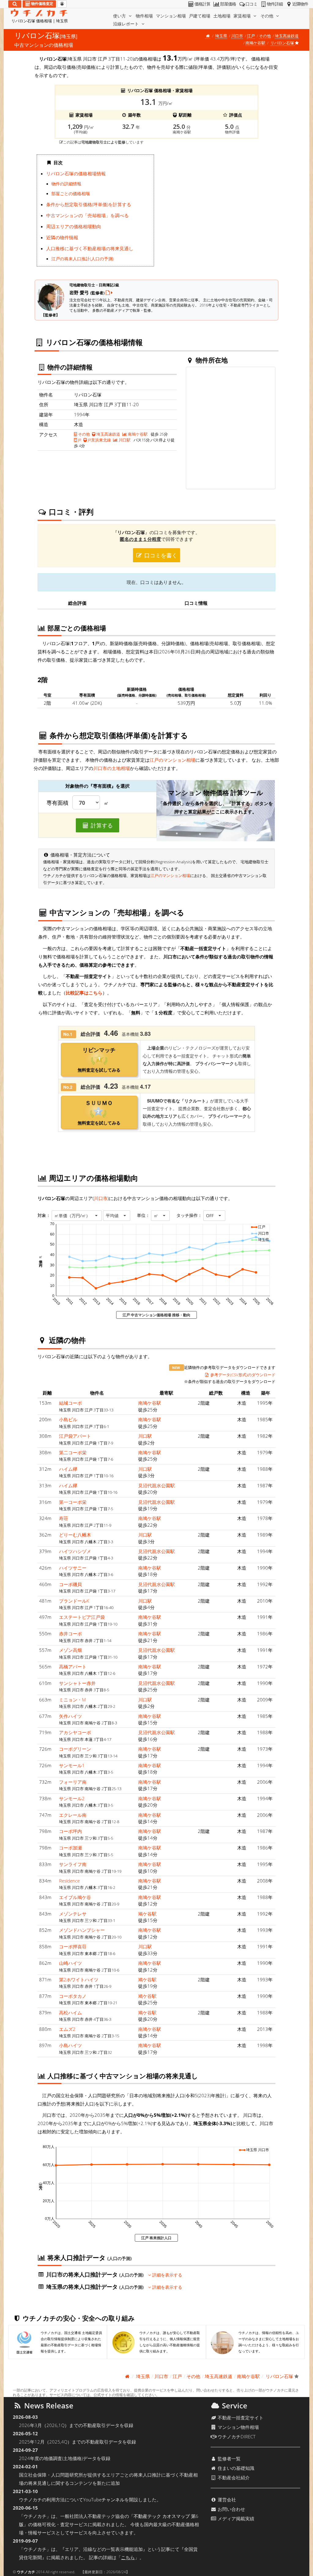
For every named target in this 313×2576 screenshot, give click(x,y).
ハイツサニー (73, 1568)
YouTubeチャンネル (104, 2500)
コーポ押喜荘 (73, 1946)
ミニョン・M (72, 1700)
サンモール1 (72, 1765)
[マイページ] (62, 4)
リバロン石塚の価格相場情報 (76, 173)
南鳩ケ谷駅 (255, 43)
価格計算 (202, 4)
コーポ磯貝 (70, 1584)
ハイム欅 (68, 1469)
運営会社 (226, 2500)
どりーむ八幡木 (75, 1535)
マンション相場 (171, 16)
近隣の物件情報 (62, 237)
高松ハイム (70, 2013)
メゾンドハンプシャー (82, 1930)
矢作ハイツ (70, 1716)
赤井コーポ (70, 1634)
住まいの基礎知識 (235, 2468)
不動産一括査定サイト (240, 2418)
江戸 (251, 36)
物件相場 (144, 16)
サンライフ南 (73, 1864)
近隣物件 (300, 4)
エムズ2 (67, 2029)
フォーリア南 (73, 1782)
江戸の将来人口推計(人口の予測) (83, 259)
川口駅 (124, 440)
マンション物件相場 (238, 2427)
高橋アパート (73, 1667)
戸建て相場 (200, 16)
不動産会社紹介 (233, 2477)
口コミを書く (160, 555)
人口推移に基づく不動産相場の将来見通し (90, 248)
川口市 (237, 36)
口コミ (251, 4)
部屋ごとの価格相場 (71, 194)
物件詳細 (275, 4)
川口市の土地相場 (112, 768)
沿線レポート (127, 24)
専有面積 (57, 803)
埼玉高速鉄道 (287, 36)
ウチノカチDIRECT (236, 2437)
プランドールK (74, 1601)
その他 (267, 16)
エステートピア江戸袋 (82, 1617)
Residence (69, 1881)
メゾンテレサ (73, 1914)
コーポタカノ (73, 1996)
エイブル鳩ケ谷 (75, 1897)
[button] (77, 1216)
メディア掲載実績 (235, 2518)
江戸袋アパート (75, 1436)
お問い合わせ (231, 2509)
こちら (128, 2557)
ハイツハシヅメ (75, 1551)
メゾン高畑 (70, 1650)
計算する (101, 825)
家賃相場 (243, 16)
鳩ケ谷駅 (147, 1914)
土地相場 (222, 16)
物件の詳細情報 (66, 184)
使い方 (120, 16)
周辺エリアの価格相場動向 (74, 226)
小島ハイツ (70, 2045)
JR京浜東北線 (99, 440)
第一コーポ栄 (73, 1502)
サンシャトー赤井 (77, 1683)
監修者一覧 (228, 2459)
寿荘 (64, 1518)
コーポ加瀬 (70, 1848)
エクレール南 (73, 1815)
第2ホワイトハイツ (79, 1979)
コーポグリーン (75, 1749)
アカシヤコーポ (75, 1732)
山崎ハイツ (70, 1963)
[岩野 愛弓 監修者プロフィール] (109, 292)
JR (79, 440)
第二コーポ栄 (73, 1452)
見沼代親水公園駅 (156, 1485)
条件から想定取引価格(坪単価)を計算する (89, 204)
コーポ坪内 (70, 1831)
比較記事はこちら (84, 993)
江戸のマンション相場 (172, 760)
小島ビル (68, 1419)
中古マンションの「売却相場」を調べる (87, 215)
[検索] (15, 4)
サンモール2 (72, 1798)
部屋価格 (228, 4)
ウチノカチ (26, 2572)
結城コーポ (70, 1403)
